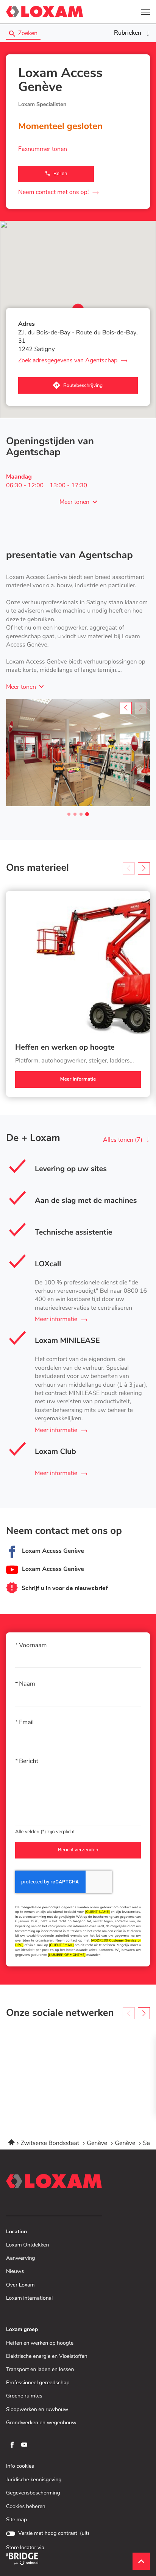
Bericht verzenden (78, 1850)
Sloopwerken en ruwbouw (37, 2410)
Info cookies (20, 2466)
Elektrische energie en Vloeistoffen (47, 2357)
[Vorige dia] (126, 708)
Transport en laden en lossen (40, 2370)
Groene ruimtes (24, 2396)
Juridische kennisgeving (34, 2480)
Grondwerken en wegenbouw (41, 2423)
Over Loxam (20, 2285)
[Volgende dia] (144, 868)
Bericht (29, 1761)
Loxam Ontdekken (27, 2245)
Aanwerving (21, 2258)
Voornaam (33, 1646)
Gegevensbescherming (33, 2493)
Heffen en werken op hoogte (65, 1048)
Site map (16, 2520)
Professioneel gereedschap (38, 2383)
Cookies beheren (26, 2507)
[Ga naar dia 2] (75, 814)
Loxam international (29, 2298)
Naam (27, 1684)
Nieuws (15, 2272)
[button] (145, 12)
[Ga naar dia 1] (69, 814)
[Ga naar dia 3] (81, 814)
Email (26, 1723)
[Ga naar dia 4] (87, 814)
